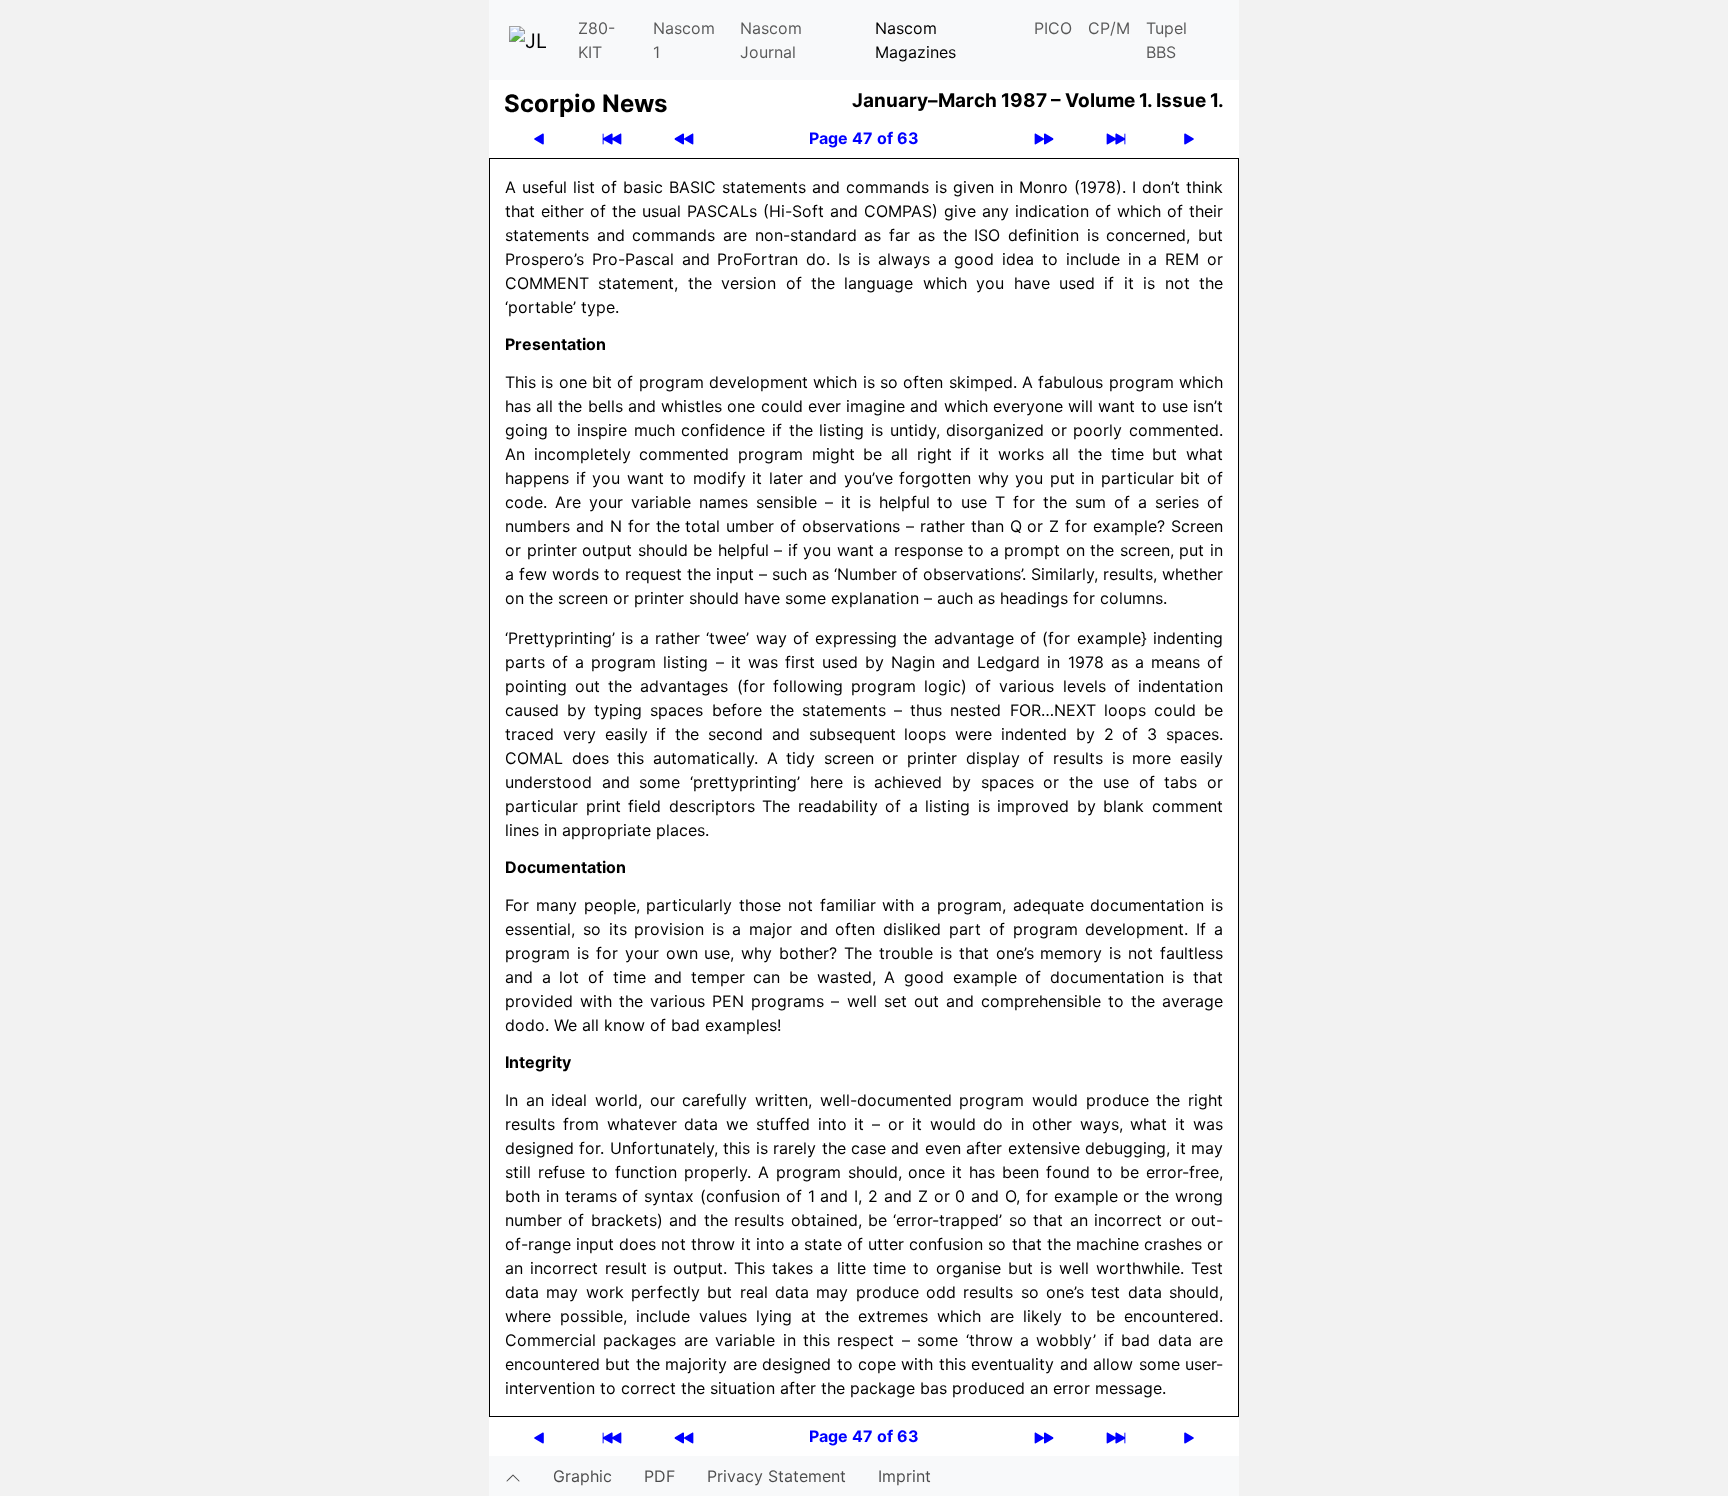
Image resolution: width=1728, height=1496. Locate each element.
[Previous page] (539, 138)
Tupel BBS (1166, 40)
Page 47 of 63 (864, 138)
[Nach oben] (513, 1476)
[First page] (612, 138)
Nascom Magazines (915, 40)
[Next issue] (1044, 138)
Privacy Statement (776, 1476)
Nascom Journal (771, 40)
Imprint (904, 1476)
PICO (1053, 28)
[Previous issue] (684, 138)
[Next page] (1189, 138)
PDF (659, 1476)
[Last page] (1116, 138)
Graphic (582, 1476)
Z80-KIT (596, 40)
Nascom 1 (684, 40)
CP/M (1109, 28)
